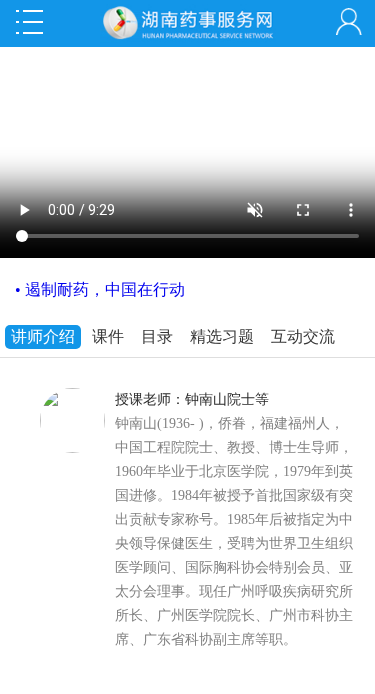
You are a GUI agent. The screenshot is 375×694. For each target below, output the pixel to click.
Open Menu (29, 22)
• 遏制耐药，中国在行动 (100, 289)
